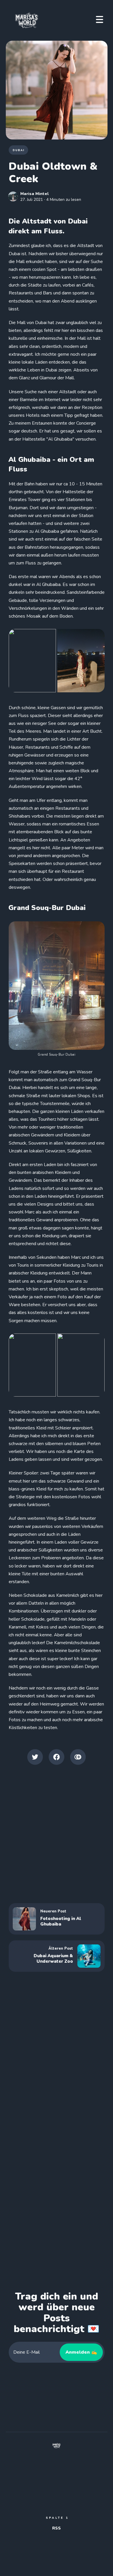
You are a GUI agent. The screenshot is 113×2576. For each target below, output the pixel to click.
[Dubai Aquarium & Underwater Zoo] (57, 1956)
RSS (57, 2528)
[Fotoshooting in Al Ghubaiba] (57, 1919)
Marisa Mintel (34, 194)
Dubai (19, 150)
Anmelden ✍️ (81, 2352)
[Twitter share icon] (35, 1757)
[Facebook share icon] (57, 1757)
